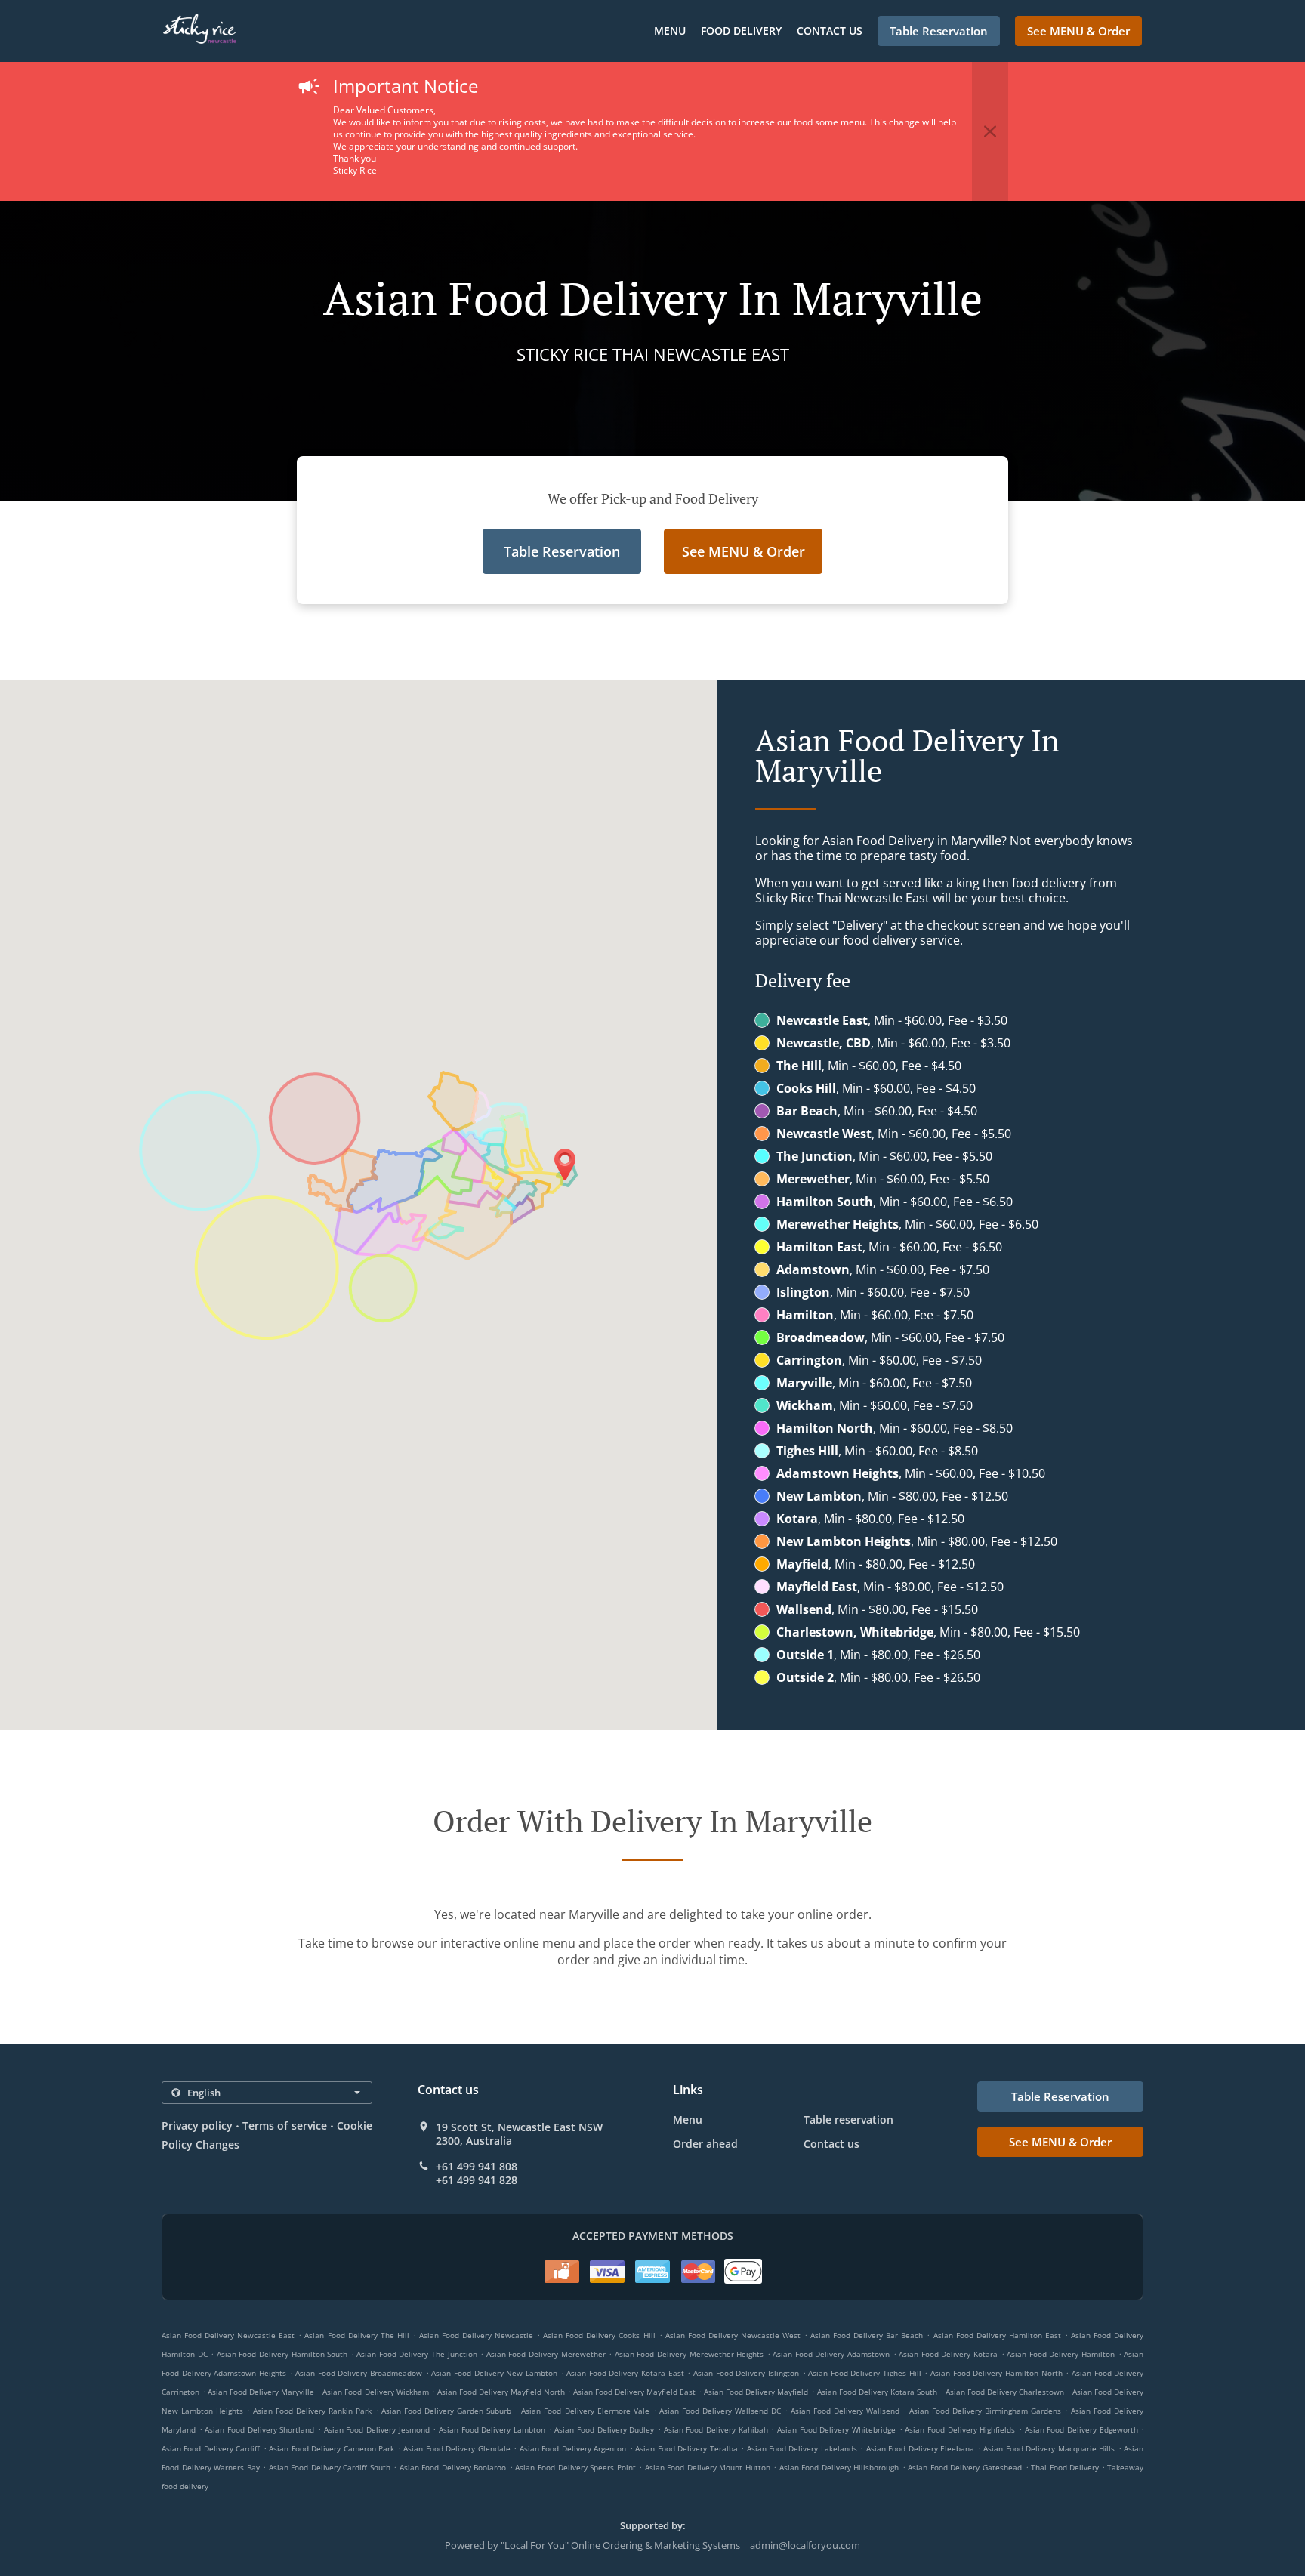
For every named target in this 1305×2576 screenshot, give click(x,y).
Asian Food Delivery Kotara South (877, 2392)
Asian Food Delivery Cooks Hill (599, 2335)
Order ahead (705, 2144)
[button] (990, 131)
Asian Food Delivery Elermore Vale (585, 2411)
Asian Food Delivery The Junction (416, 2354)
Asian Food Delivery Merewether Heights (689, 2354)
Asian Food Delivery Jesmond (377, 2429)
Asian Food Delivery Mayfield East (634, 2392)
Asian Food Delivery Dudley (604, 2429)
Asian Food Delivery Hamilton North (996, 2373)
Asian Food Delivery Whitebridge (836, 2429)
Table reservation (848, 2119)
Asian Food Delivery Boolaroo (453, 2467)
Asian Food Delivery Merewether (546, 2354)
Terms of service (284, 2126)
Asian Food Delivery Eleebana (920, 2448)
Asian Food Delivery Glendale (457, 2448)
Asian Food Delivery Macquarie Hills (1049, 2448)
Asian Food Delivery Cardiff (211, 2448)
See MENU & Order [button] (1078, 31)
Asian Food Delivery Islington (746, 2373)
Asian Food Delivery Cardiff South (330, 2467)
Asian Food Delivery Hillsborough (839, 2467)
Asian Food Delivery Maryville (261, 2392)
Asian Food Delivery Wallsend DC (720, 2411)
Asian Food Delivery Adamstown (831, 2354)
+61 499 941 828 (477, 2180)
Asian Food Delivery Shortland (259, 2429)
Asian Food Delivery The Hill (356, 2335)
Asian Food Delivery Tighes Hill (865, 2373)
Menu (670, 31)
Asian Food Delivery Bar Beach (867, 2335)
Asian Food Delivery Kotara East (625, 2373)
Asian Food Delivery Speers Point (575, 2467)
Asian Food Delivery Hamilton (1061, 2354)
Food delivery (741, 31)
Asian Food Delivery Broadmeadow (359, 2373)
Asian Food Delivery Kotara (948, 2354)
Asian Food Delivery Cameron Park (332, 2448)
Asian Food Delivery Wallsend (845, 2411)
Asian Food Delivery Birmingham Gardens (985, 2411)
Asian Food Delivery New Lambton (494, 2373)
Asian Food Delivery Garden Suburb (446, 2411)
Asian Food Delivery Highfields (960, 2429)
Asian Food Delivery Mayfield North (501, 2392)
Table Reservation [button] (939, 31)
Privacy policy (197, 2126)
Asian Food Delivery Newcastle (476, 2335)
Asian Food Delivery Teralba (686, 2448)
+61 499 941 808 (477, 2167)
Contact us (830, 31)
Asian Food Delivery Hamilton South (282, 2354)
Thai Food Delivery (1066, 2467)
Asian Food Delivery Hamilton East (997, 2335)
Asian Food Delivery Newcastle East (228, 2335)
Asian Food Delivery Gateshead (965, 2467)
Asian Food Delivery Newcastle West (733, 2335)
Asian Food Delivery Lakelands (802, 2448)
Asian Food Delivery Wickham (375, 2392)
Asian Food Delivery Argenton (573, 2448)
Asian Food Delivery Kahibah (716, 2429)
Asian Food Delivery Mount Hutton (708, 2467)
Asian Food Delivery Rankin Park (312, 2411)
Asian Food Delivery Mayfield (756, 2392)
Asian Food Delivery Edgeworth (1081, 2429)
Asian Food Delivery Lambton (492, 2429)
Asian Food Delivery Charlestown (1005, 2392)
